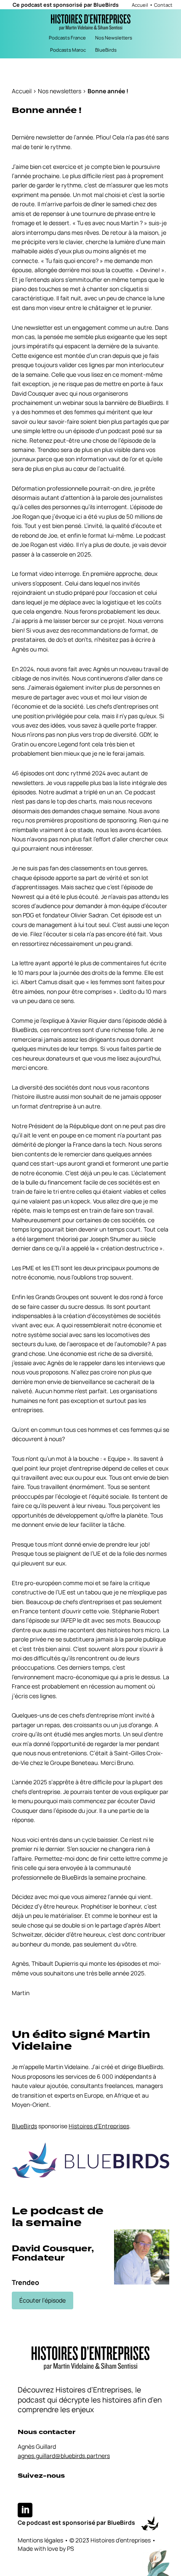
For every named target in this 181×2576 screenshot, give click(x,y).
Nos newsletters (60, 91)
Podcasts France (67, 38)
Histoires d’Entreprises (99, 2126)
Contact (163, 5)
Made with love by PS (46, 2548)
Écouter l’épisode (43, 2300)
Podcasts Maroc (68, 50)
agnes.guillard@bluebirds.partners (64, 2456)
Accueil (140, 5)
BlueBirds (106, 5)
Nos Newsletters (114, 38)
